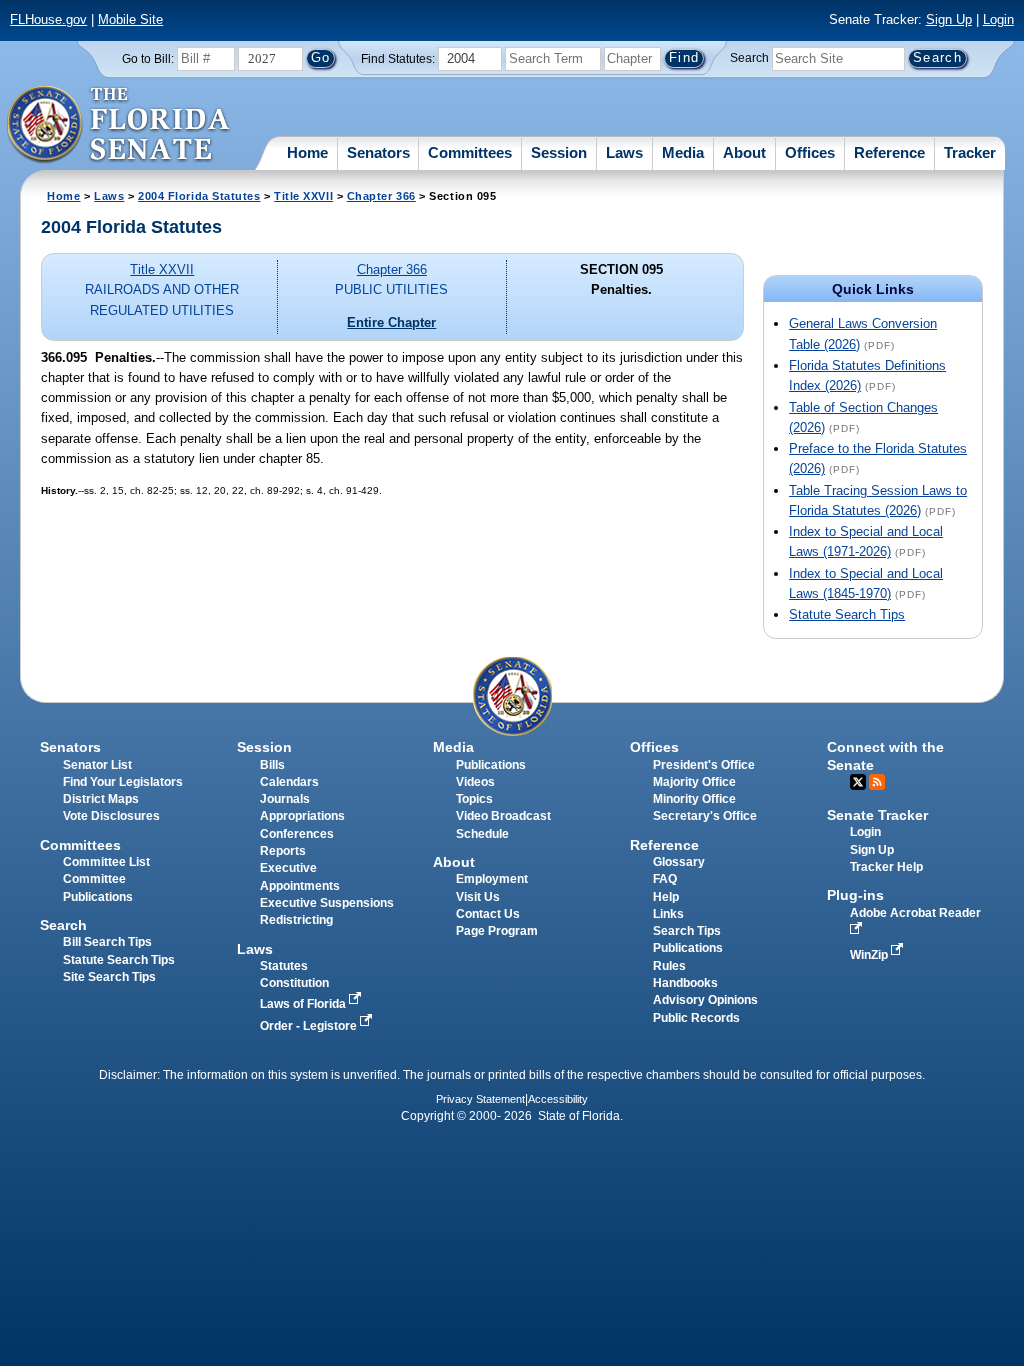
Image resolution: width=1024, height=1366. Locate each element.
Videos (475, 782)
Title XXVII (303, 196)
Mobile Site (130, 19)
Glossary (679, 862)
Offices (810, 152)
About (744, 152)
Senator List (97, 765)
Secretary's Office (705, 816)
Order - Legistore (310, 1026)
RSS (877, 782)
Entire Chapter (391, 322)
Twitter (858, 782)
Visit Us (478, 897)
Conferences (297, 834)
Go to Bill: (148, 59)
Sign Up (949, 19)
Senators (378, 152)
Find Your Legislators (123, 782)
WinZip (870, 955)
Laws (624, 152)
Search (749, 58)
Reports (283, 851)
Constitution (294, 983)
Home (307, 152)
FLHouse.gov (48, 19)
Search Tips (687, 931)
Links (668, 914)
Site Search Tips (109, 977)
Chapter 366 (381, 196)
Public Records (696, 1018)
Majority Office (694, 782)
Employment (492, 879)
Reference (889, 152)
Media (683, 152)
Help (666, 897)
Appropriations (302, 816)
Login (998, 19)
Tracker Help (886, 867)
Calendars (289, 782)
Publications (491, 765)
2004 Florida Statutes (199, 196)
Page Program (497, 931)
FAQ (665, 879)
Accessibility (558, 1099)
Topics (474, 799)
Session (559, 152)
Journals (285, 799)
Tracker (970, 152)
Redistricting (296, 920)
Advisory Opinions (705, 1000)
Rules (669, 966)
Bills (272, 765)
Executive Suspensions (327, 903)
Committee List (106, 862)
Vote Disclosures (111, 816)
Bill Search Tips (107, 942)
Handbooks (685, 983)
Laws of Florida (304, 1004)
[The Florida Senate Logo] (119, 125)
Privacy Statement (480, 1099)
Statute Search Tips (847, 614)
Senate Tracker (877, 815)
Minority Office (694, 799)
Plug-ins (855, 895)
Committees (470, 152)
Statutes (284, 966)
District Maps (101, 799)
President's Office (704, 765)
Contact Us (488, 914)
